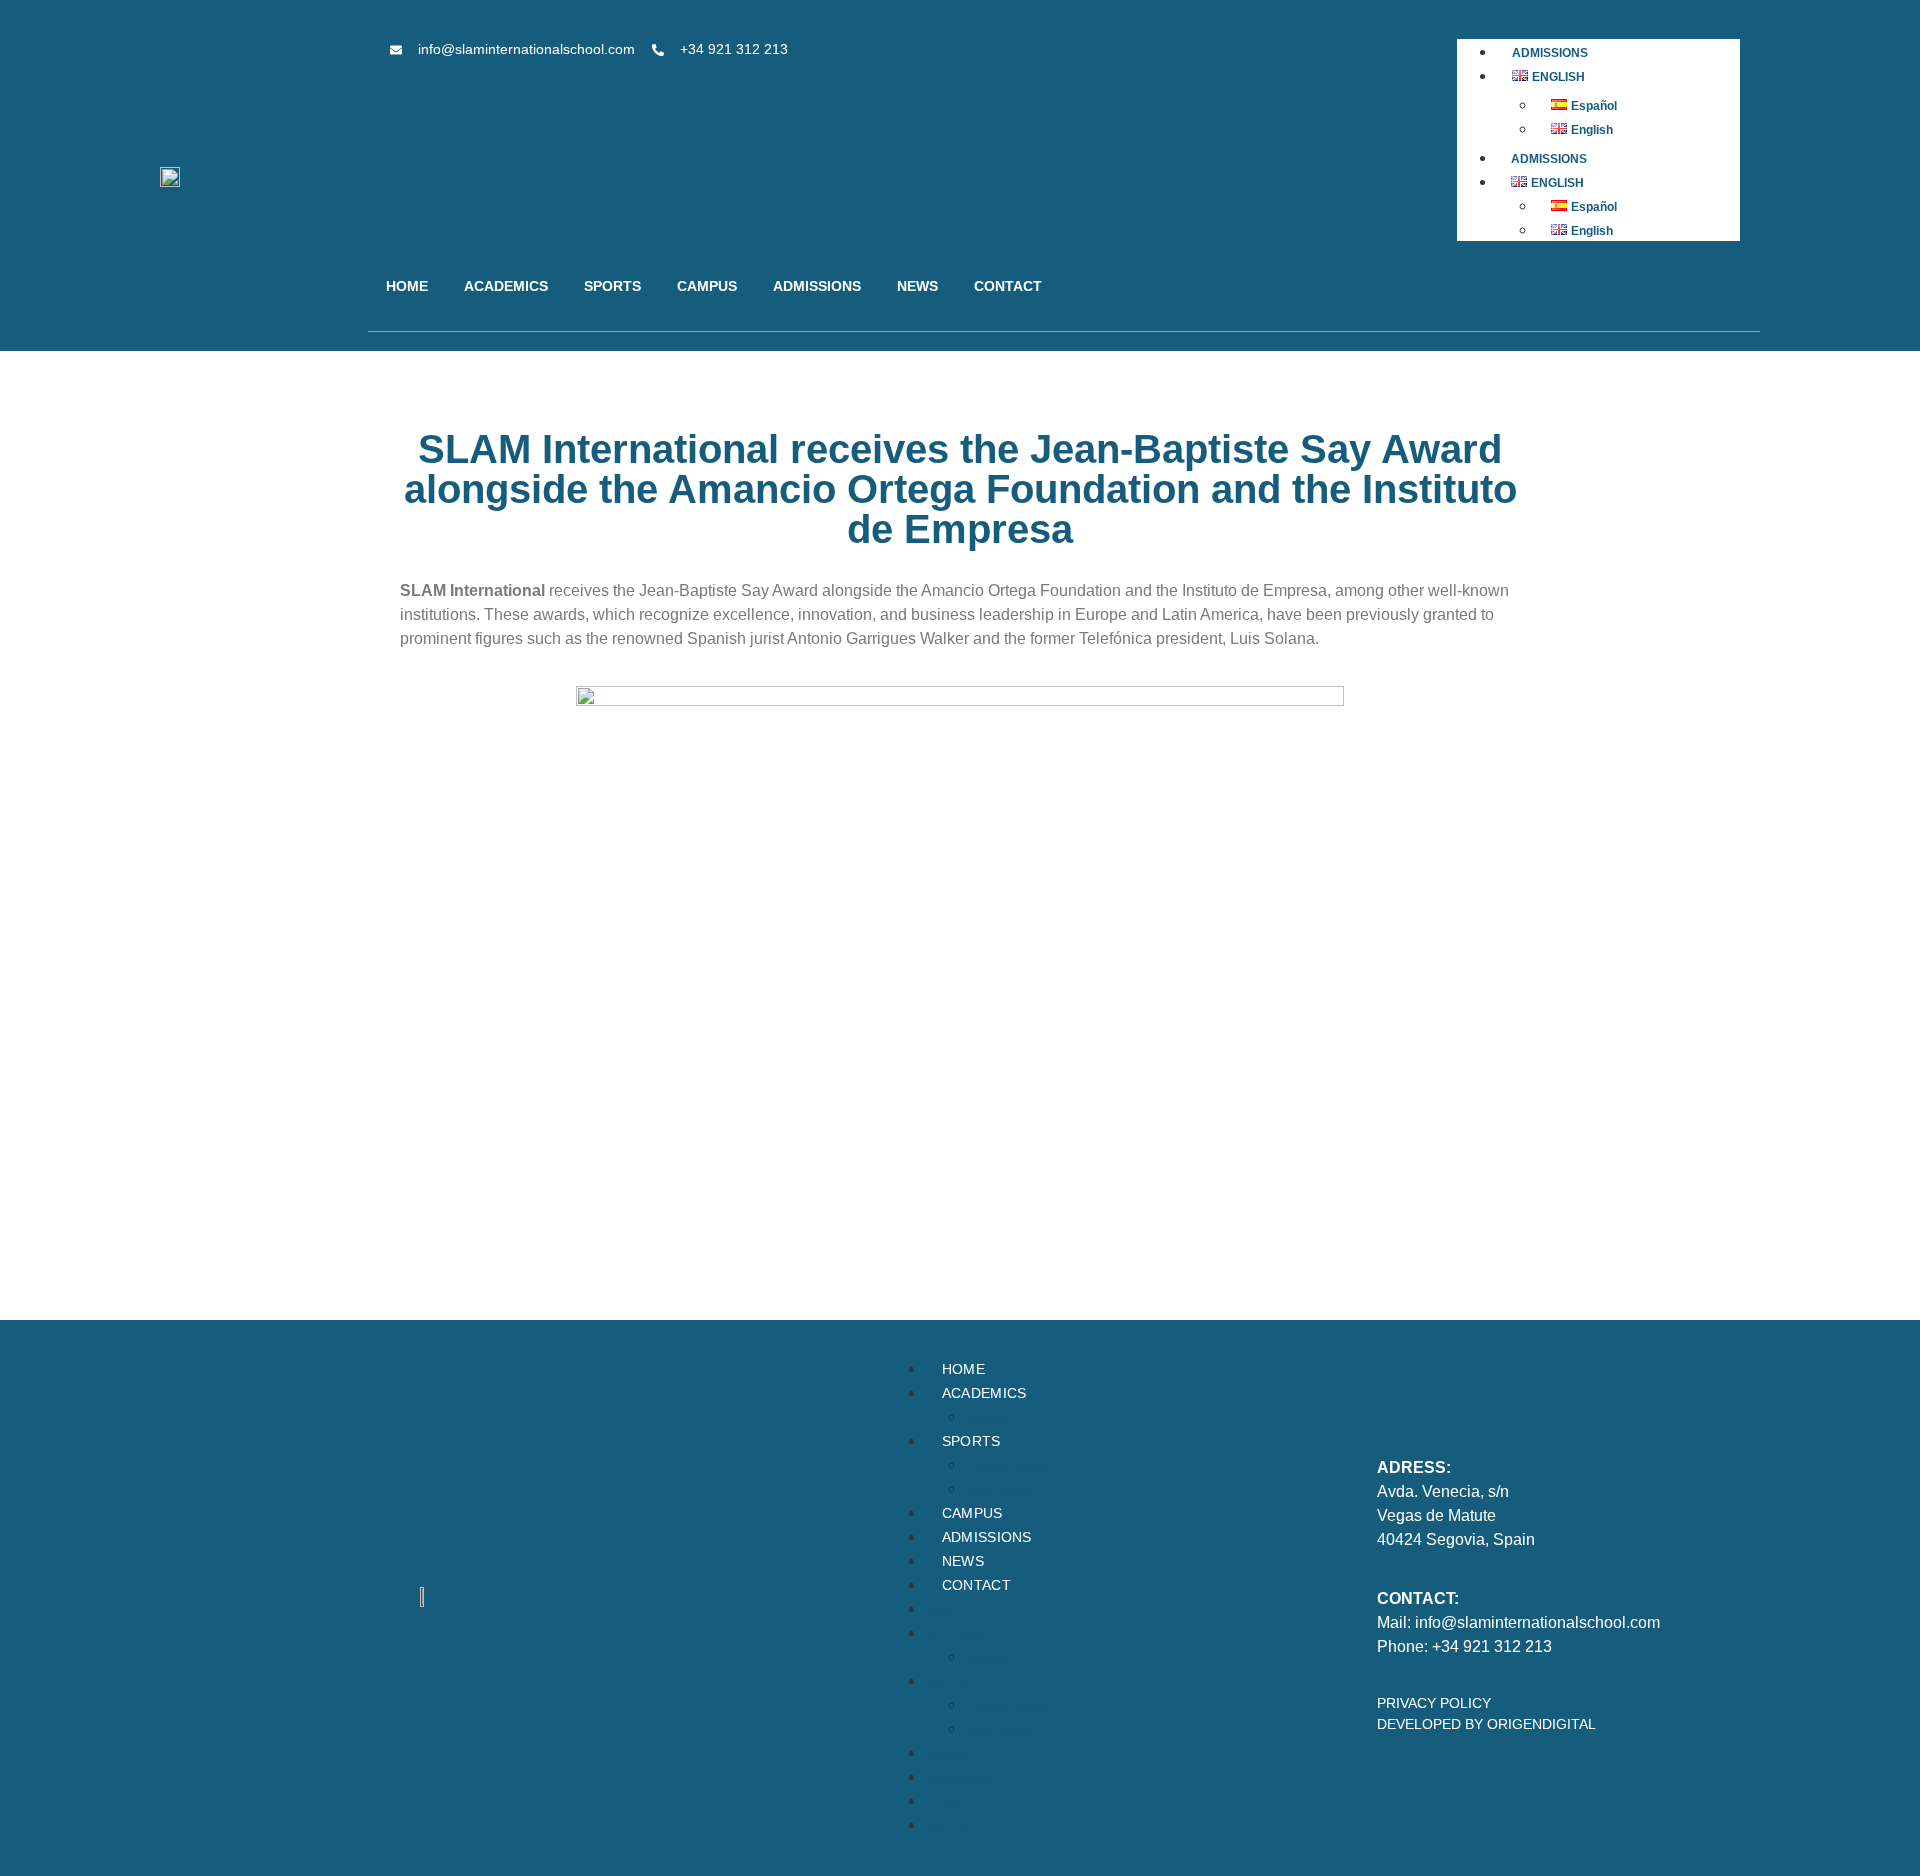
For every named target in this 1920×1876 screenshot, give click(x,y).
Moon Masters (1000, 1490)
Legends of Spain (1008, 1466)
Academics (506, 286)
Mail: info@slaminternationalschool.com (1518, 1622)
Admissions (817, 286)
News (917, 286)
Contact (1008, 286)
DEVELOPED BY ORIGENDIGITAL (1486, 1724)
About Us (988, 1418)
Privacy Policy (1434, 1703)
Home (407, 286)
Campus (707, 286)
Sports (612, 286)
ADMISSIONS (1550, 53)
